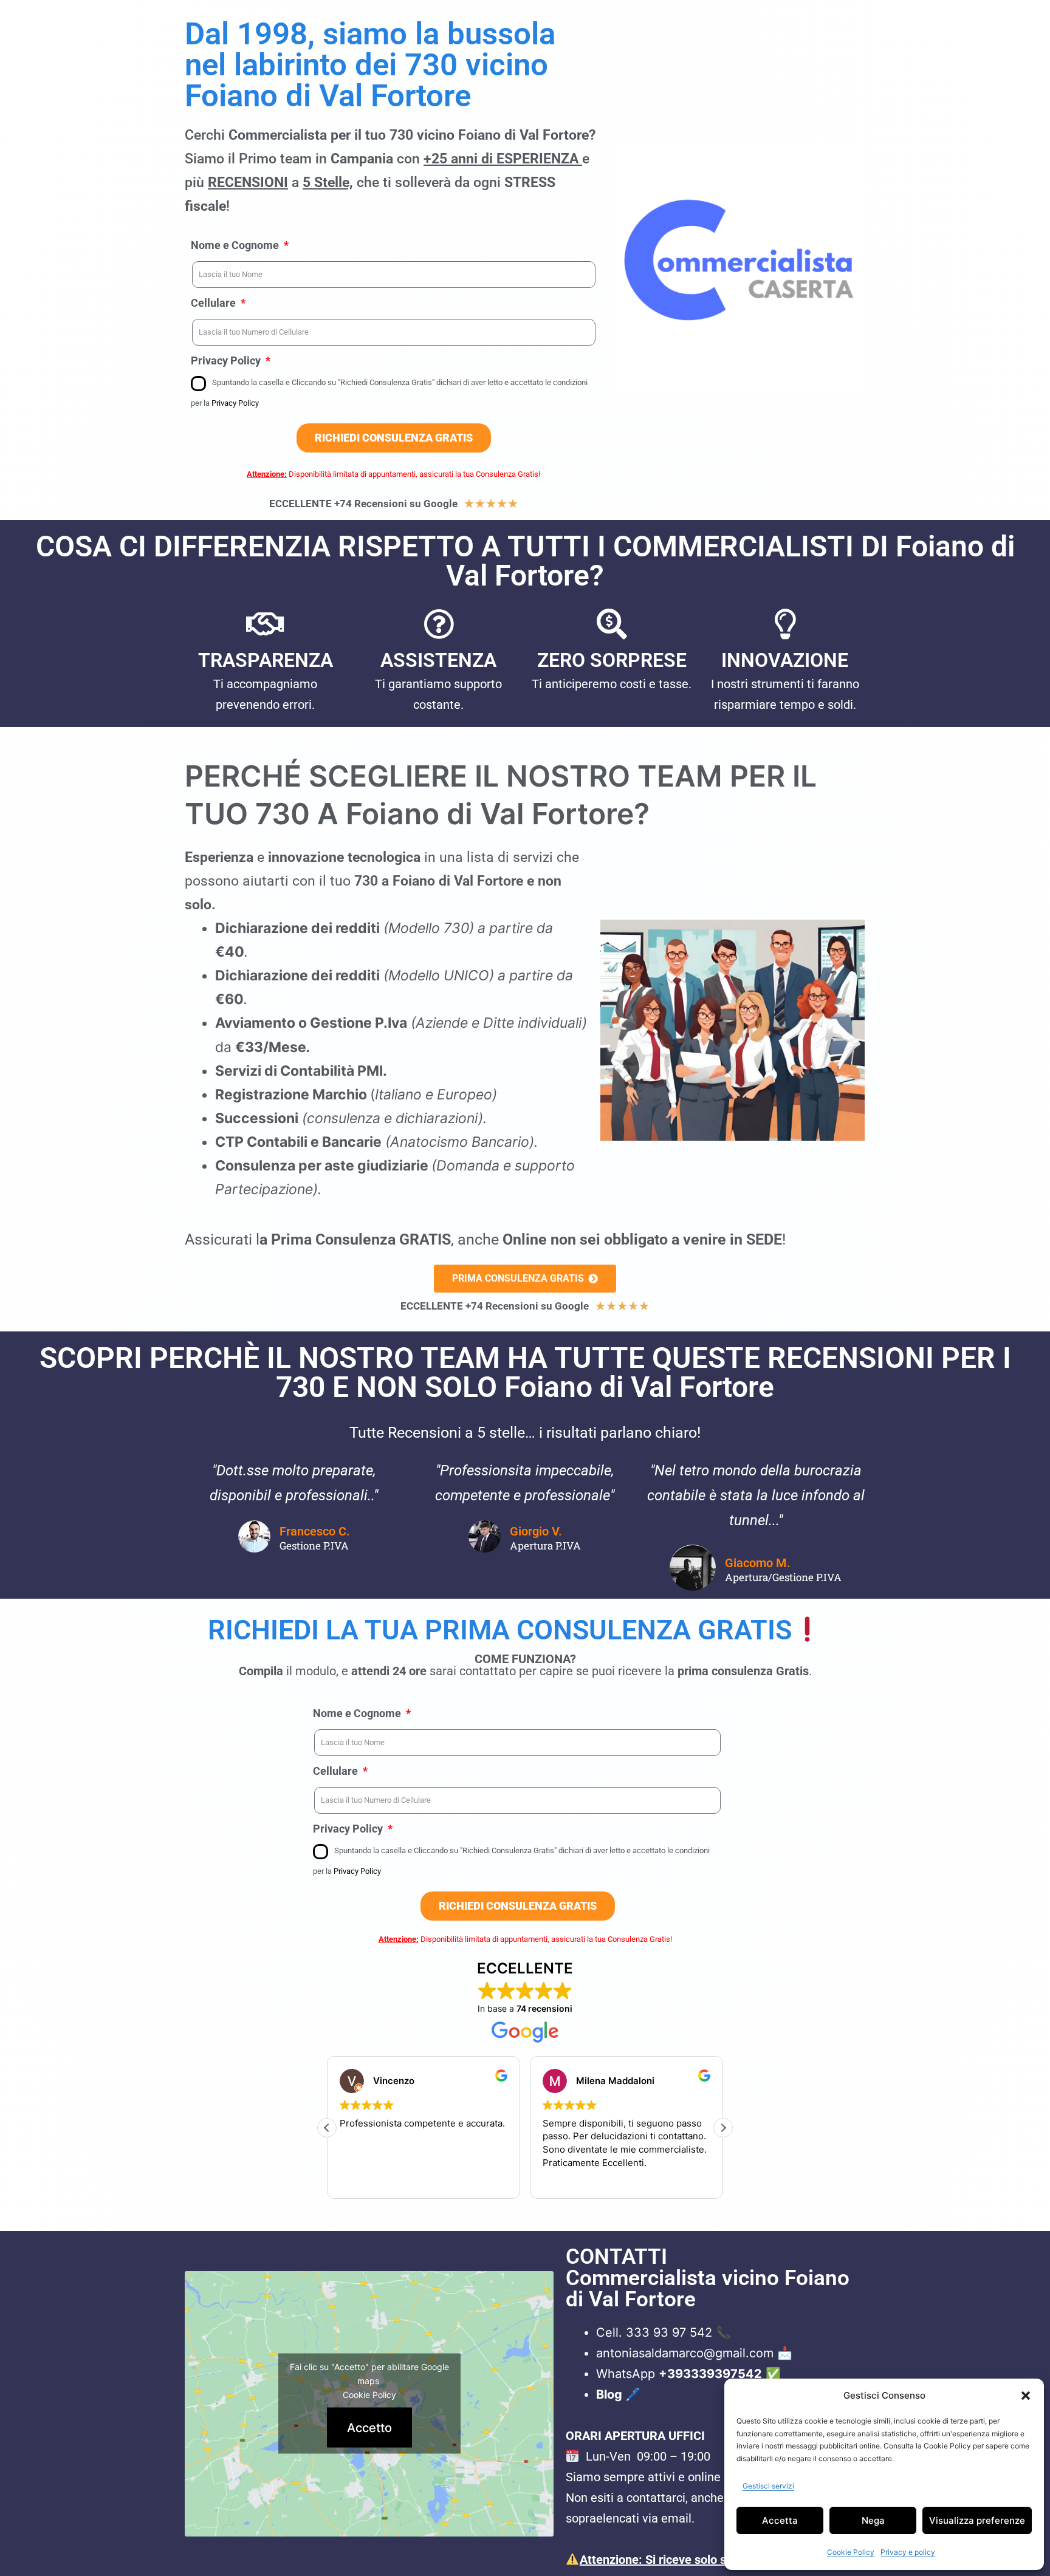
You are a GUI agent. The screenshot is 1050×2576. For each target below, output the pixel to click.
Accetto (369, 2428)
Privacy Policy (227, 360)
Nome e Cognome (236, 245)
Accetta (780, 2520)
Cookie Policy (851, 2552)
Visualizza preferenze (977, 2520)
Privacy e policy (908, 2552)
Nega (873, 2520)
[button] (1026, 2396)
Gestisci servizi (768, 2486)
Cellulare (214, 303)
